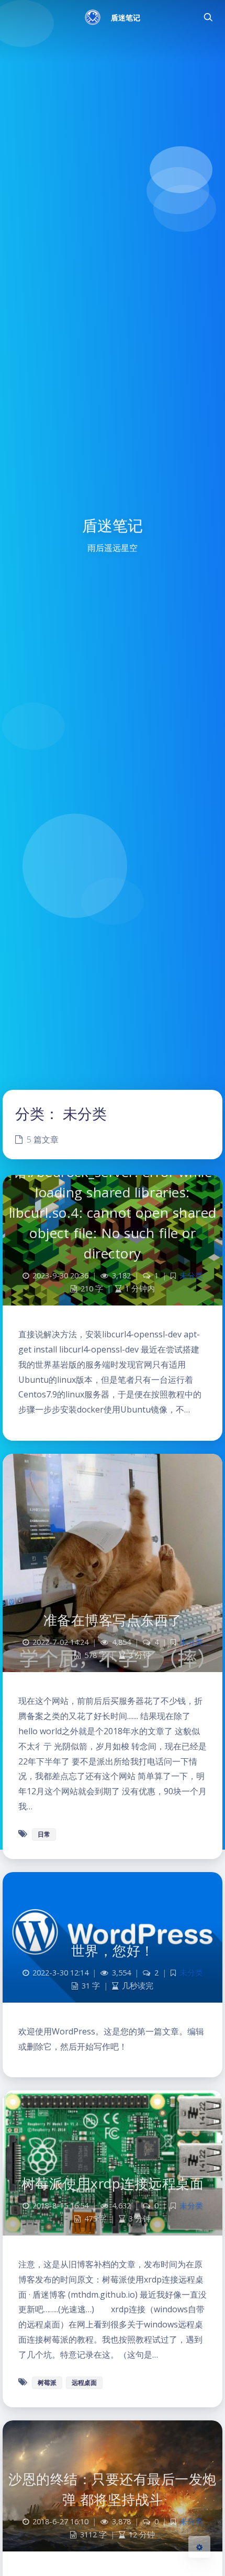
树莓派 (47, 2383)
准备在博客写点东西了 (113, 1620)
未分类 (191, 1275)
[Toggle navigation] (208, 17)
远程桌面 (84, 2383)
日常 (44, 1834)
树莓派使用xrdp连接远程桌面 (113, 2183)
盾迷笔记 (126, 17)
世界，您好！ (113, 1950)
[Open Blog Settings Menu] (199, 2547)
